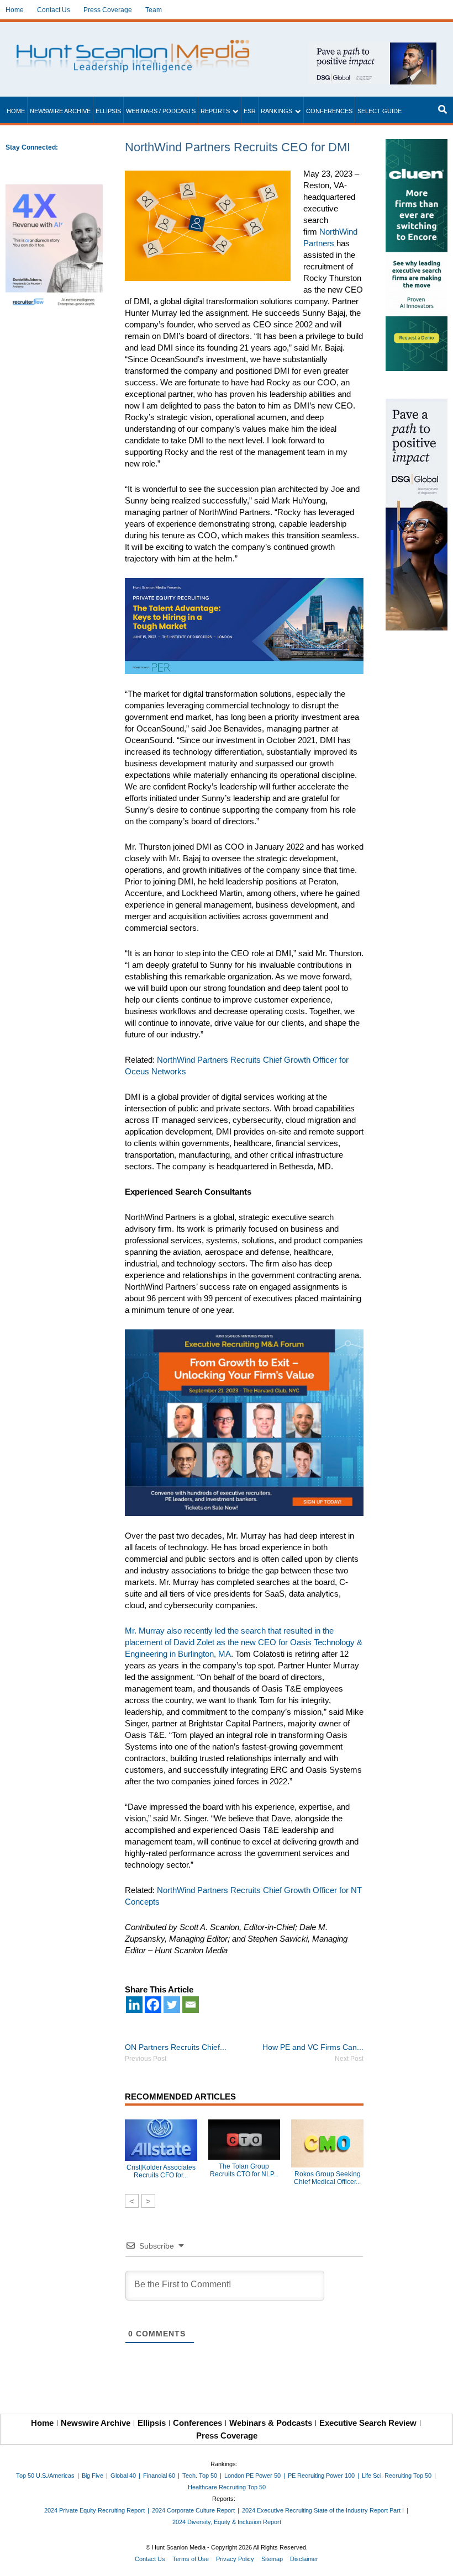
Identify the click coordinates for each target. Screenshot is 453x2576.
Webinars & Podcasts (271, 2423)
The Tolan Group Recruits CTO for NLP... (244, 2170)
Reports (215, 111)
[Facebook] (153, 2005)
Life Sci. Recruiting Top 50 (397, 2476)
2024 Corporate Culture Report (193, 2510)
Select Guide (380, 111)
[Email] (191, 2005)
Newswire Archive (60, 111)
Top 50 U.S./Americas (45, 2476)
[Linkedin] (134, 2005)
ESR (250, 111)
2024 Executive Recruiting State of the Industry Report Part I (323, 2510)
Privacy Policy (235, 2559)
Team (154, 10)
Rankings (276, 111)
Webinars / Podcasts (161, 111)
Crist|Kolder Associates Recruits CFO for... (161, 2171)
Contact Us (54, 10)
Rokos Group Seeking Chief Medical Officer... (327, 2178)
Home (15, 10)
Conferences (329, 111)
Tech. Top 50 (200, 2476)
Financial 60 (159, 2476)
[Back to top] (437, 2560)
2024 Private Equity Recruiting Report (94, 2510)
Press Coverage (108, 10)
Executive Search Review (368, 2423)
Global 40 (123, 2476)
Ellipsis (108, 111)
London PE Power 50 (252, 2476)
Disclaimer (304, 2559)
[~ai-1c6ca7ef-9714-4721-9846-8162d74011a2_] (372, 48)
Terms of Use (191, 2559)
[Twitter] (172, 2005)
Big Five (93, 2476)
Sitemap (272, 2559)
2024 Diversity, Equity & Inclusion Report (227, 2522)
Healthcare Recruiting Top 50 (227, 2487)
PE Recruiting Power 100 (321, 2476)
